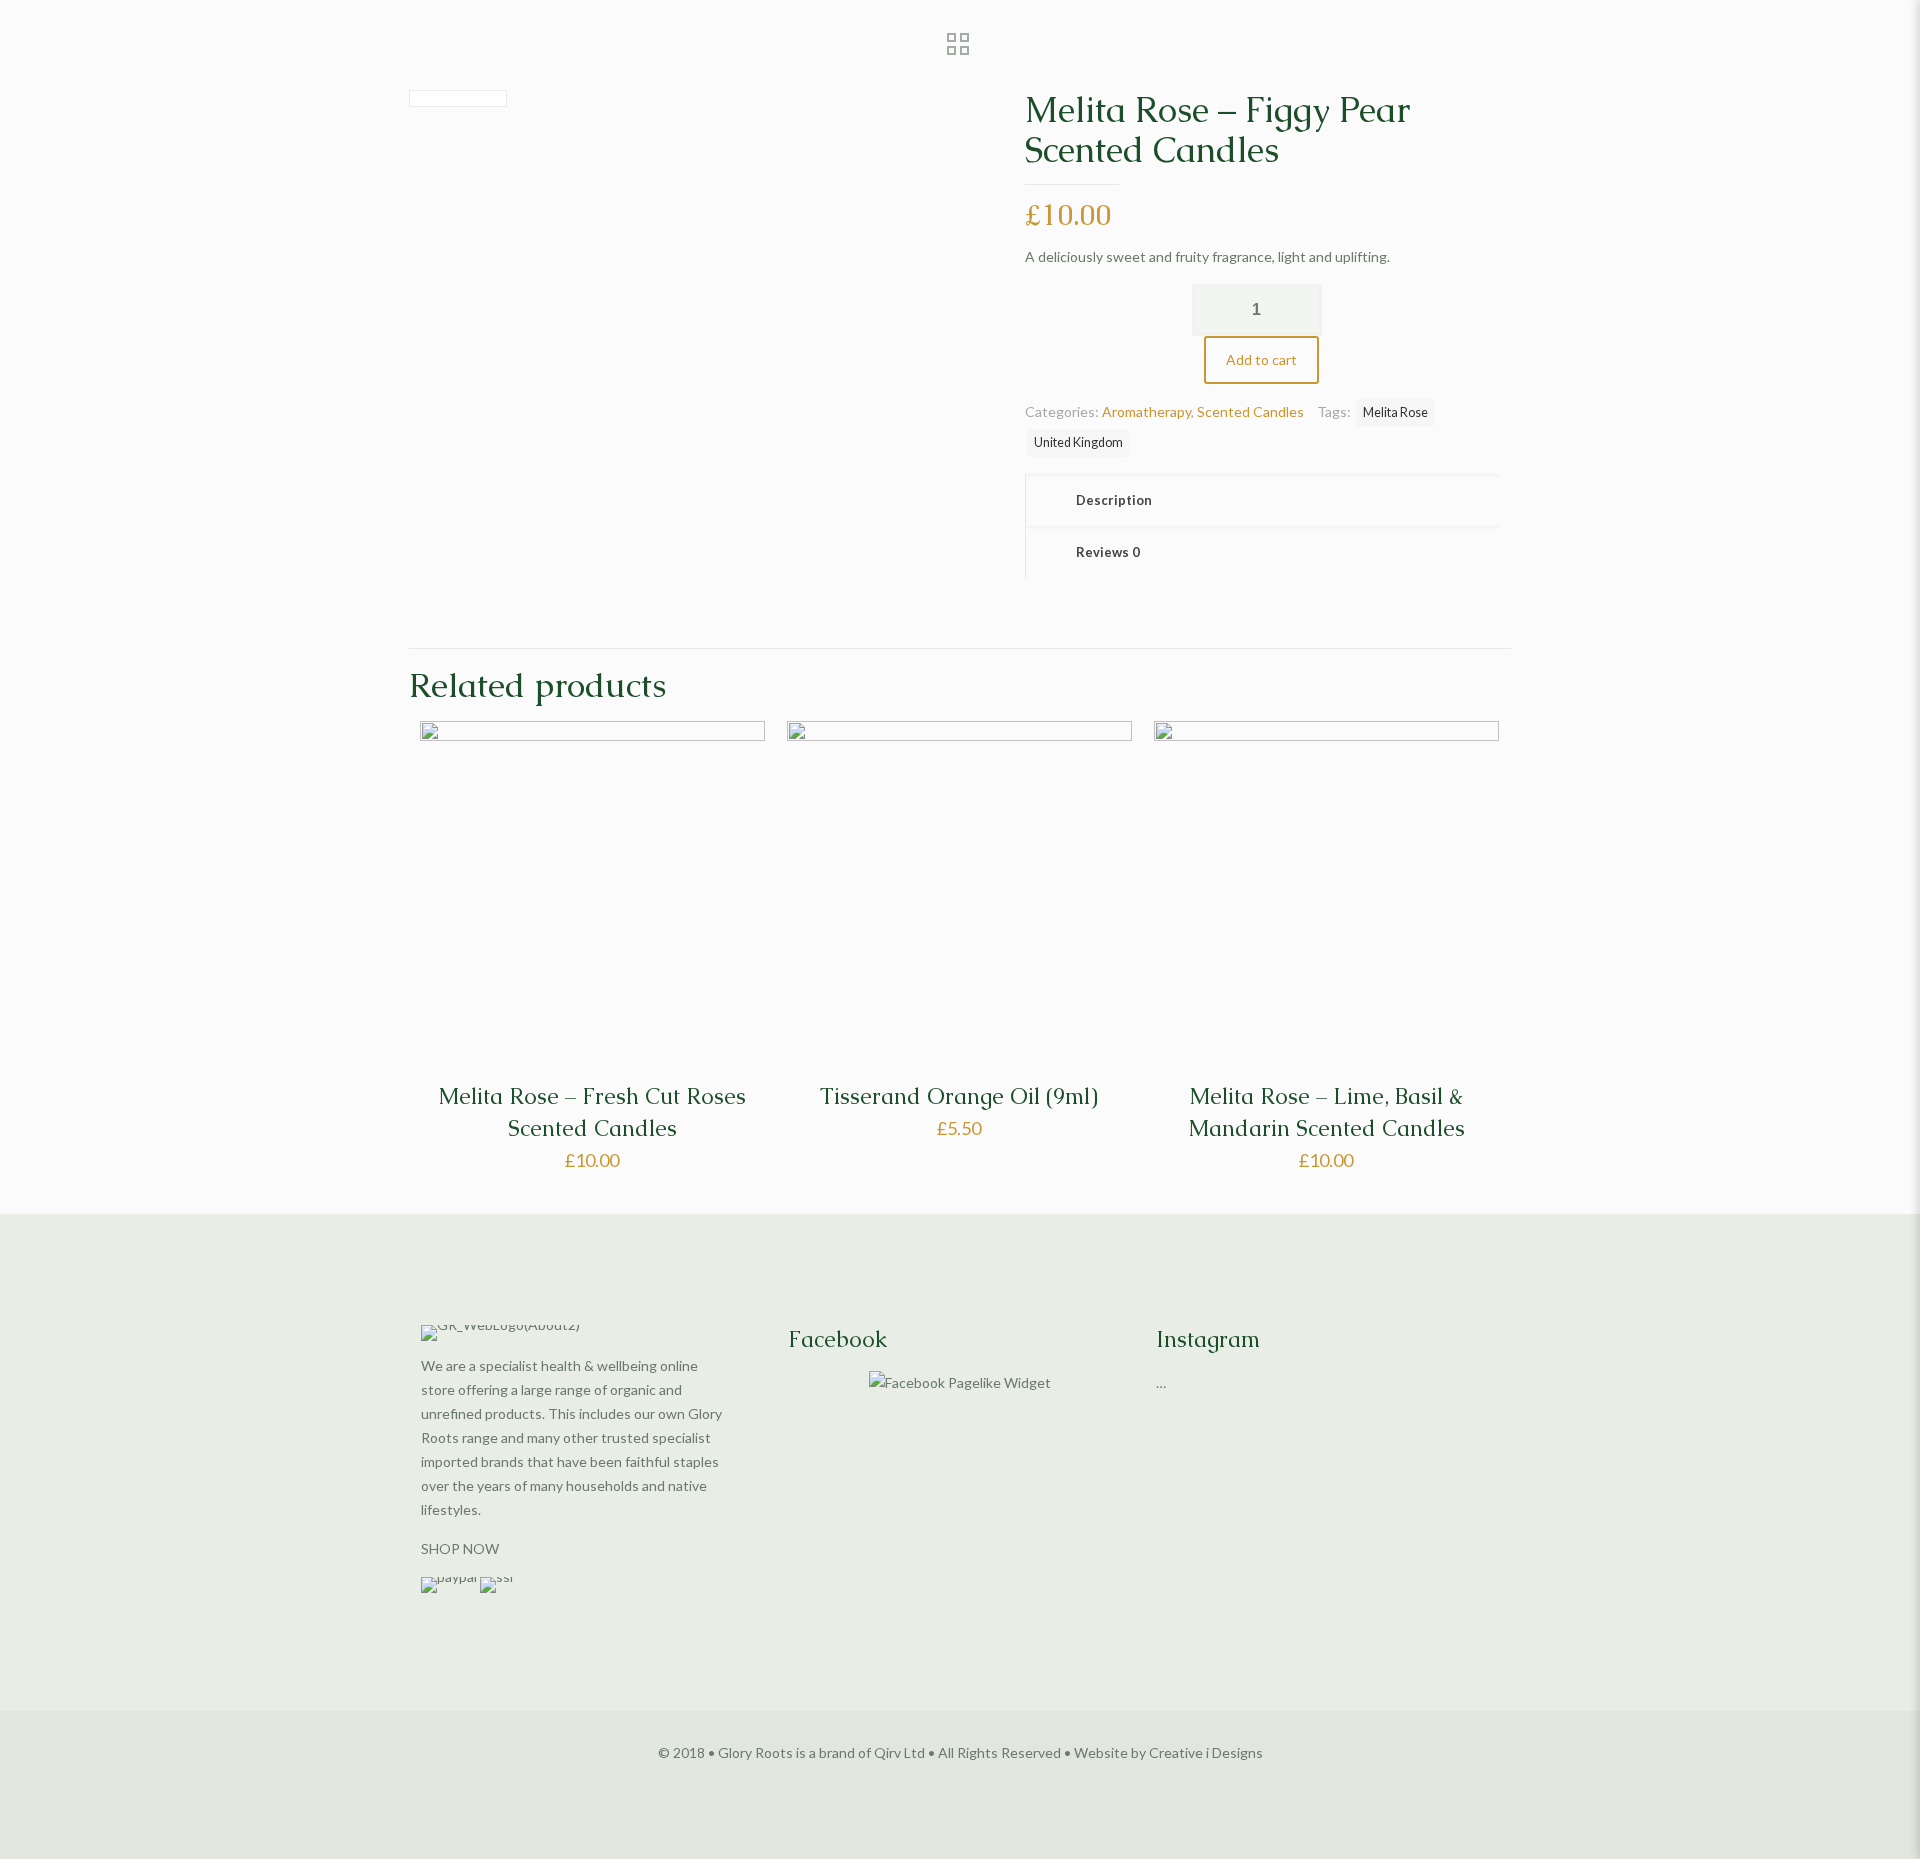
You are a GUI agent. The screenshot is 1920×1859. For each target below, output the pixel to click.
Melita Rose (1395, 412)
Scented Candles (1250, 411)
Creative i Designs (1206, 1752)
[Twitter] (960, 1786)
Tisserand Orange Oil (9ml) (959, 1096)
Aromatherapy (1146, 411)
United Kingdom (1078, 442)
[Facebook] (933, 1786)
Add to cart (1261, 359)
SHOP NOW (460, 1548)
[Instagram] (987, 1786)
